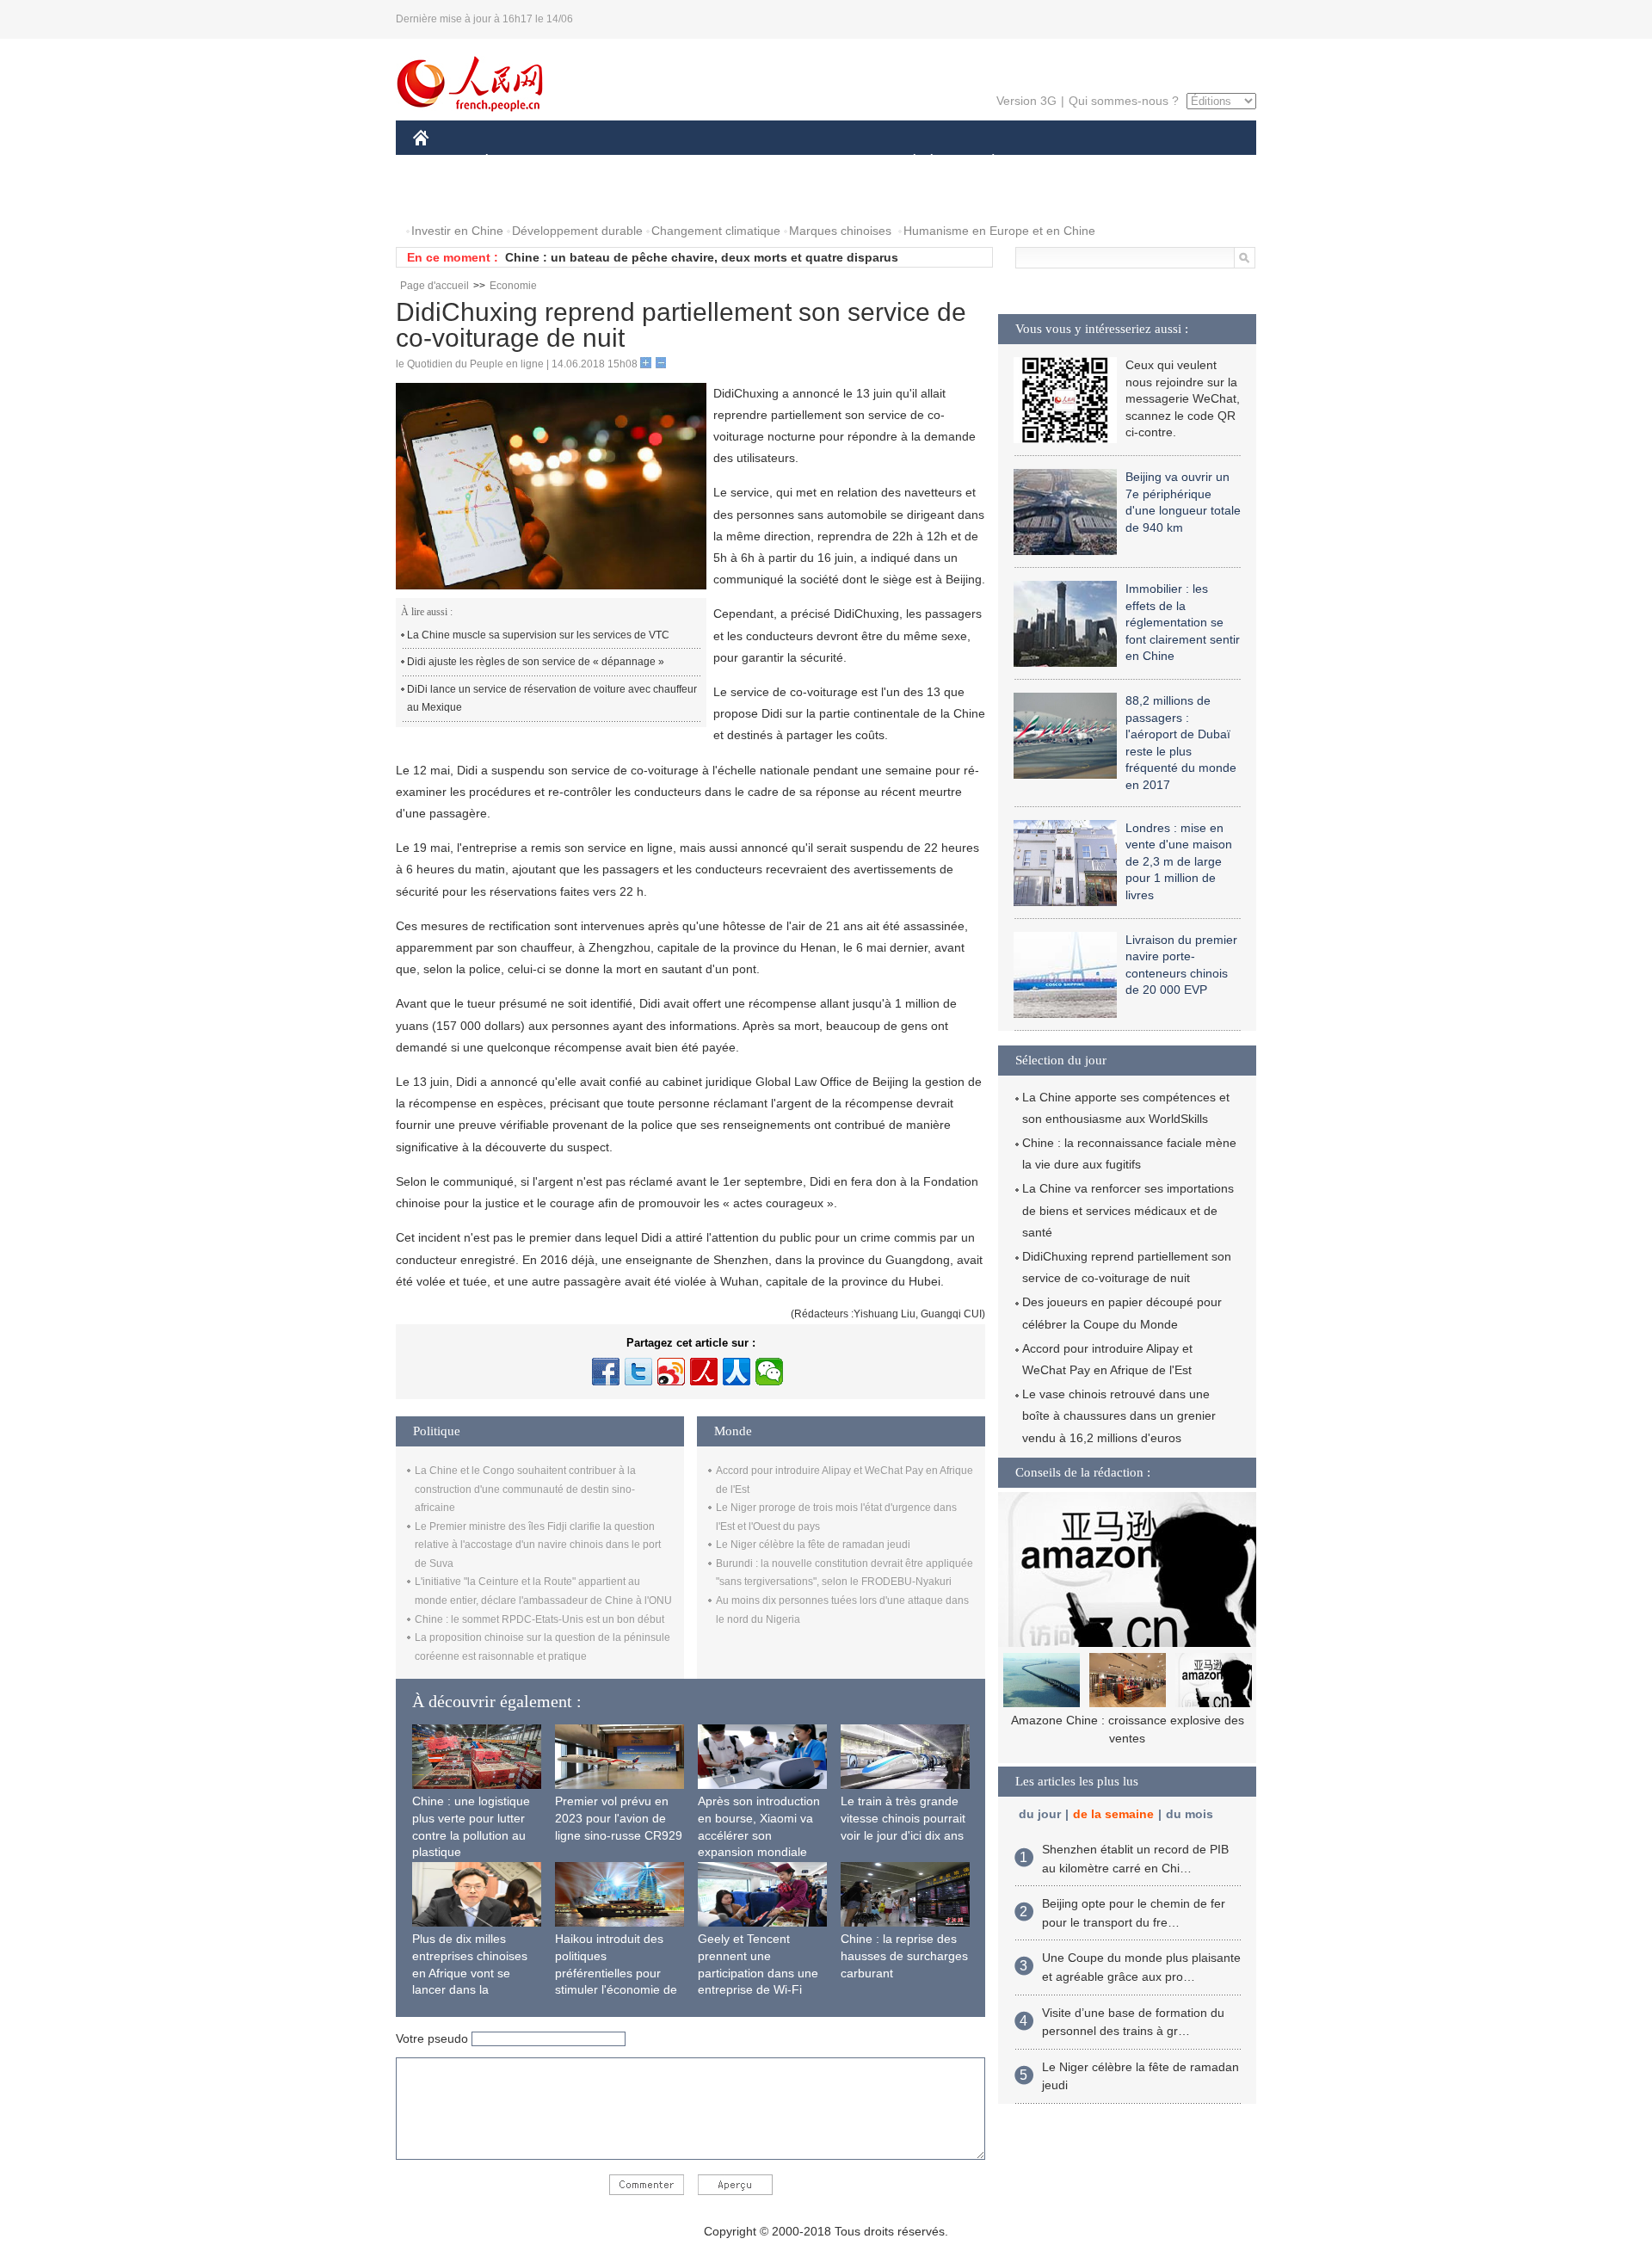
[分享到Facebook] (606, 1372)
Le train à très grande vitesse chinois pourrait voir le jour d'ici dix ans (903, 1818)
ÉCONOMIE (519, 162)
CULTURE (828, 162)
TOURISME (1128, 162)
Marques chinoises (840, 231)
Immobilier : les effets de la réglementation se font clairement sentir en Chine (1183, 622)
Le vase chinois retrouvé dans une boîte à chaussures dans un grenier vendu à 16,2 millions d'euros (1119, 1415)
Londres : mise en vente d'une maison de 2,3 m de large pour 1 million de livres (1179, 861)
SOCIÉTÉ (906, 162)
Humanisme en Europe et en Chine (999, 231)
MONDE (599, 162)
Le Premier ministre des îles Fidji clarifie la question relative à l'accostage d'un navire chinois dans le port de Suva (538, 1545)
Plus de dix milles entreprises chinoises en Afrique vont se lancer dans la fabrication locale (470, 1972)
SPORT (1054, 162)
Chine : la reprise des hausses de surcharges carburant (904, 1955)
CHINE (443, 162)
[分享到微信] (769, 1372)
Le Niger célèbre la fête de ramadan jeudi (813, 1545)
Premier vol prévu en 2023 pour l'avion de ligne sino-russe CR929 (619, 1818)
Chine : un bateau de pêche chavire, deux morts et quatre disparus (702, 257)
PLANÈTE (984, 162)
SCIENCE (749, 162)
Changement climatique (716, 231)
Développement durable (577, 231)
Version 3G (1026, 101)
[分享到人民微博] (704, 1372)
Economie (513, 286)
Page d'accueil (435, 286)
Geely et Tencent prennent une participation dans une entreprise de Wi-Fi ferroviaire (758, 1972)
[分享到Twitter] (638, 1372)
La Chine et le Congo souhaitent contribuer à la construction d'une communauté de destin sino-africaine (525, 1489)
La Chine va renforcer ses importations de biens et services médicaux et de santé (1128, 1210)
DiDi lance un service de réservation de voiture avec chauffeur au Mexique (552, 699)
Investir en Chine (457, 231)
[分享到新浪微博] (671, 1372)
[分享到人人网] (737, 1372)
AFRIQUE (672, 162)
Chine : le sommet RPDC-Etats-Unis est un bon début (539, 1619)
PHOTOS (449, 197)
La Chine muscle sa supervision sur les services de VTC (538, 635)
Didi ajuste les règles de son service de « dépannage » (536, 662)
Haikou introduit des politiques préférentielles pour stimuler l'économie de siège (616, 1972)
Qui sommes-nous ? (1124, 101)
